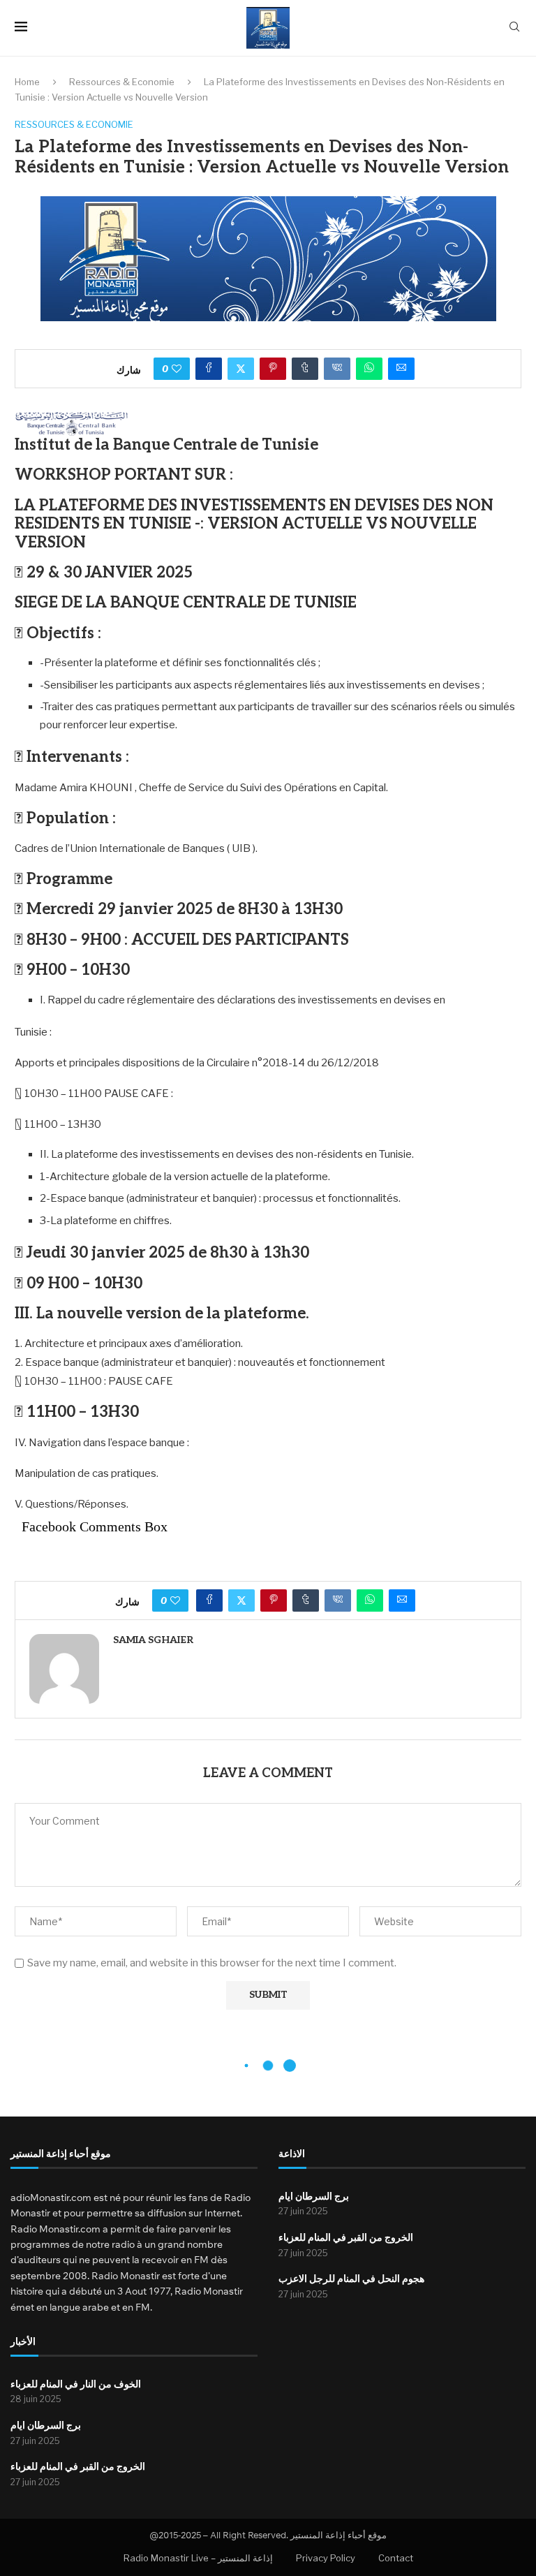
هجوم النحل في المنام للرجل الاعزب (351, 2279)
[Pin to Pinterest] (273, 369)
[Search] (514, 28)
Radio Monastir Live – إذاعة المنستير (198, 2558)
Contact (396, 2558)
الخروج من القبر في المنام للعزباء (346, 2238)
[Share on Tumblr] (305, 369)
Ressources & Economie (122, 82)
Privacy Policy (326, 2558)
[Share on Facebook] (209, 369)
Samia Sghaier (153, 1640)
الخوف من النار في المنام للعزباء (76, 2384)
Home (27, 82)
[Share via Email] (401, 369)
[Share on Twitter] (241, 369)
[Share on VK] (337, 369)
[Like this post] (177, 369)
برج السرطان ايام (314, 2196)
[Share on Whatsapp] (369, 369)
